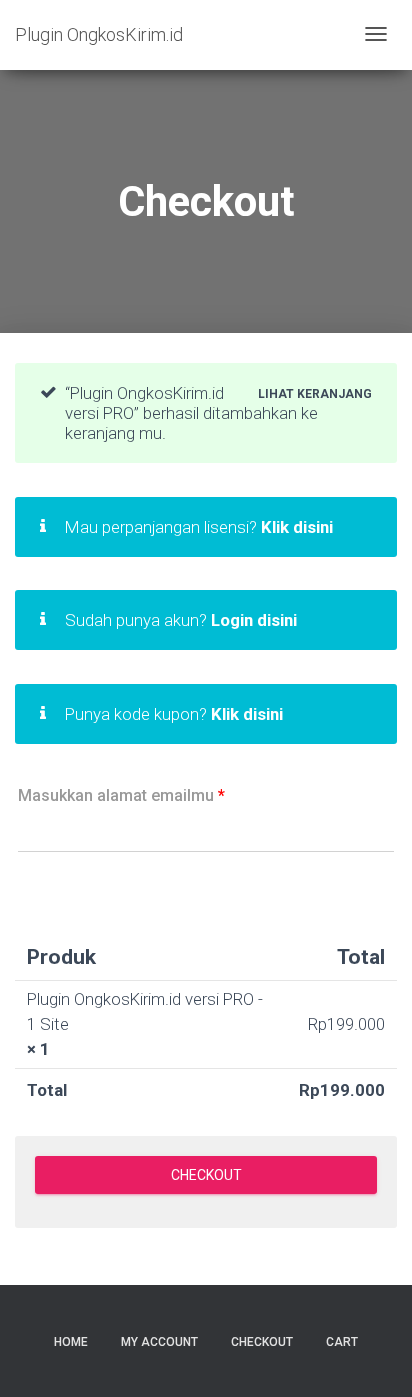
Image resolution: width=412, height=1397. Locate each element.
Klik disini (297, 527)
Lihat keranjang (315, 393)
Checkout (262, 1342)
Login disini (254, 620)
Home (71, 1342)
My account (159, 1342)
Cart (342, 1342)
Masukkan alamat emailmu (121, 795)
